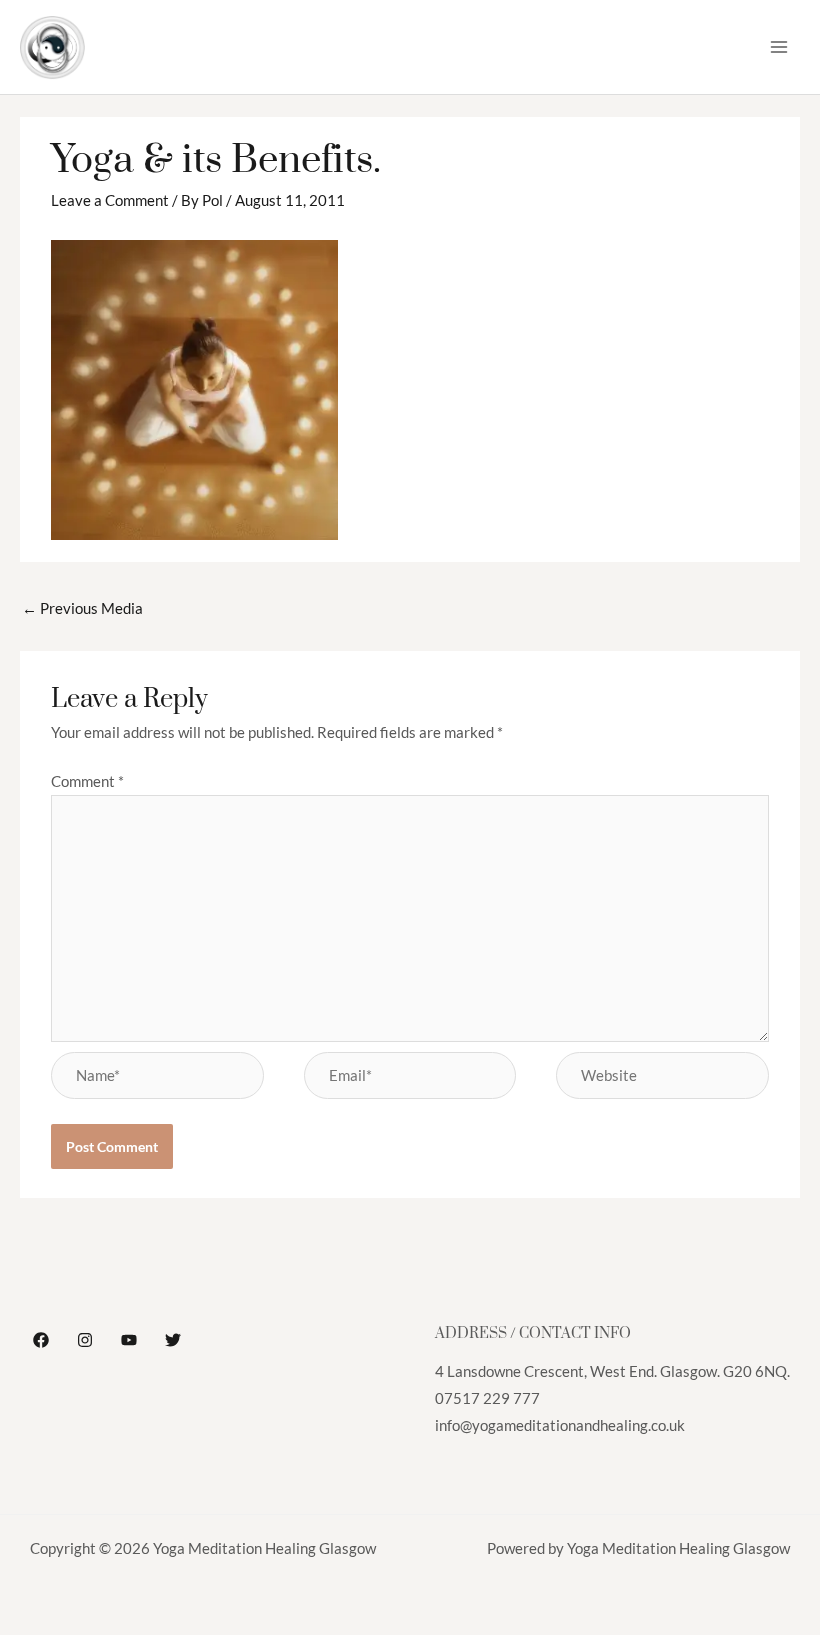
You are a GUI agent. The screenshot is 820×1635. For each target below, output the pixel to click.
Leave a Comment (110, 200)
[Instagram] (85, 1340)
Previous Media (82, 608)
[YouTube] (129, 1340)
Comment (87, 781)
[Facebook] (41, 1340)
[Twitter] (173, 1340)
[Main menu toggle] (779, 47)
